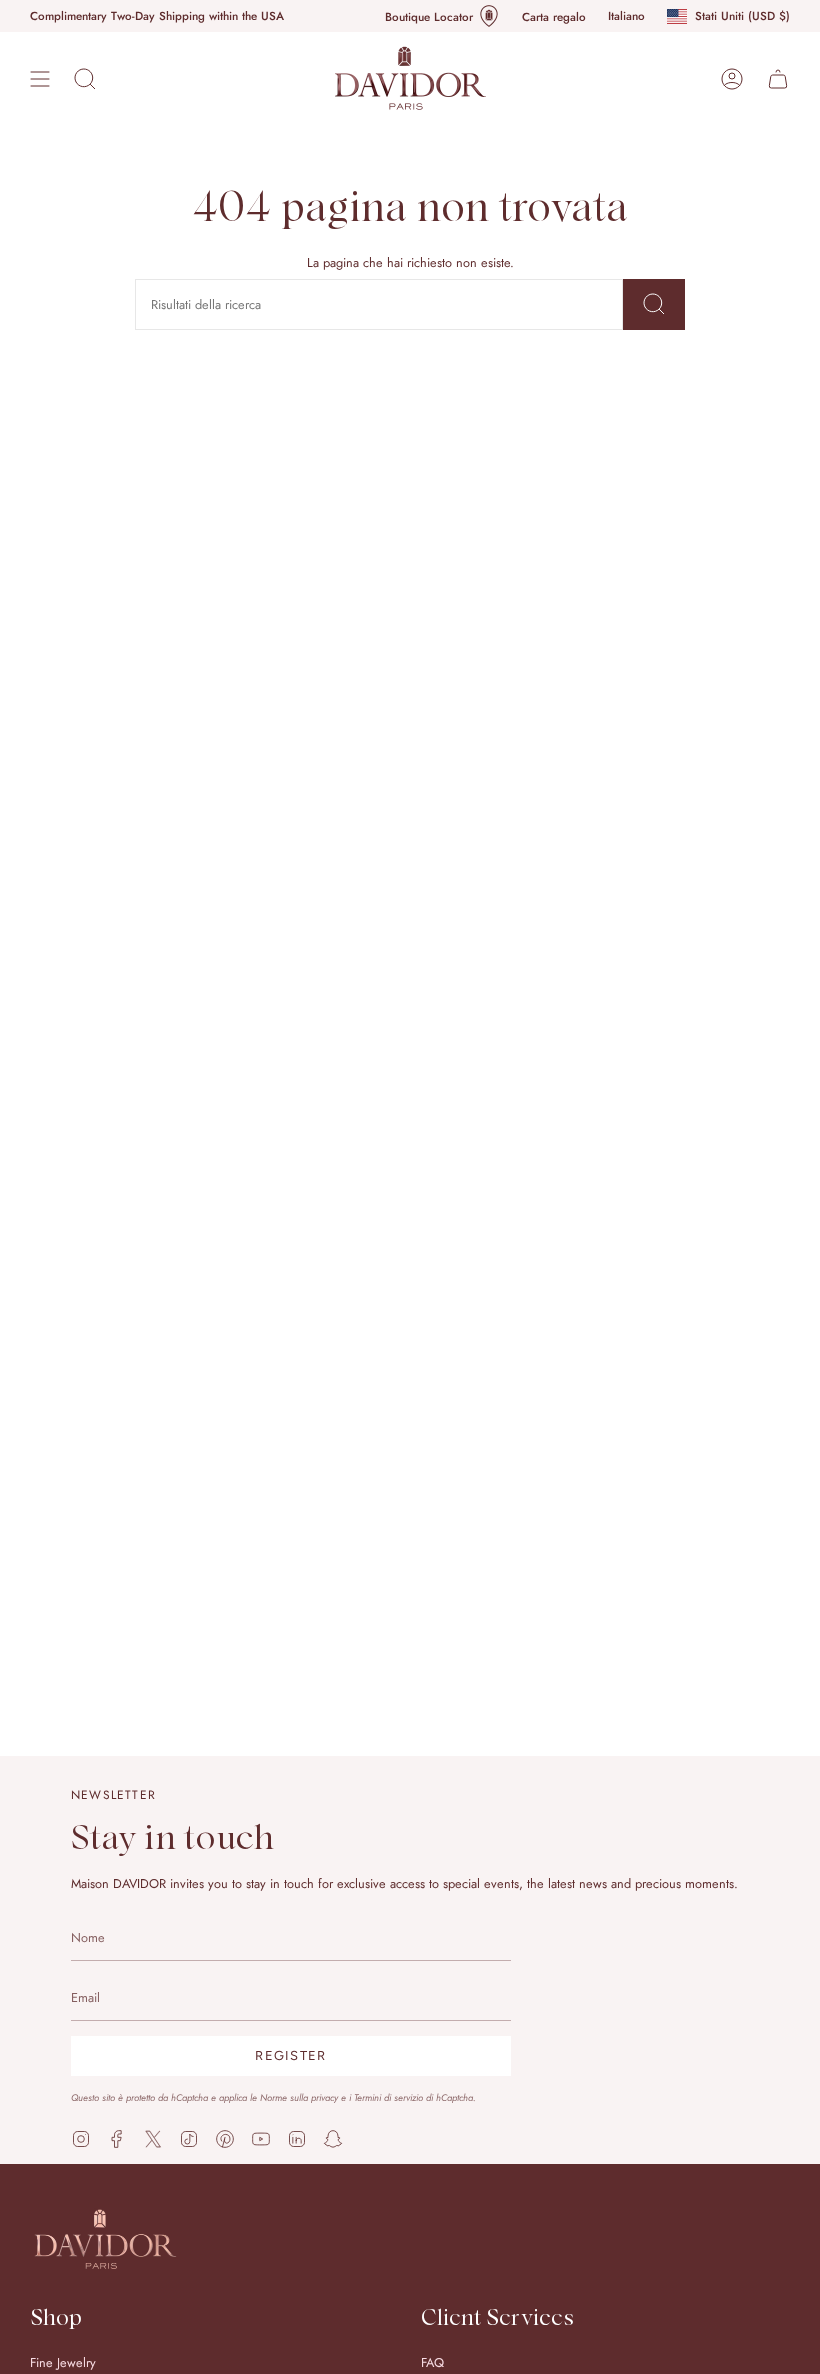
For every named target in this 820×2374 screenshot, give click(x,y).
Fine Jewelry (63, 2362)
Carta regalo (554, 16)
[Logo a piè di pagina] (105, 2239)
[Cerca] (654, 304)
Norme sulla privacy (299, 2098)
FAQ (432, 2362)
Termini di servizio (388, 2098)
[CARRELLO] (778, 78)
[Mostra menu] (40, 78)
